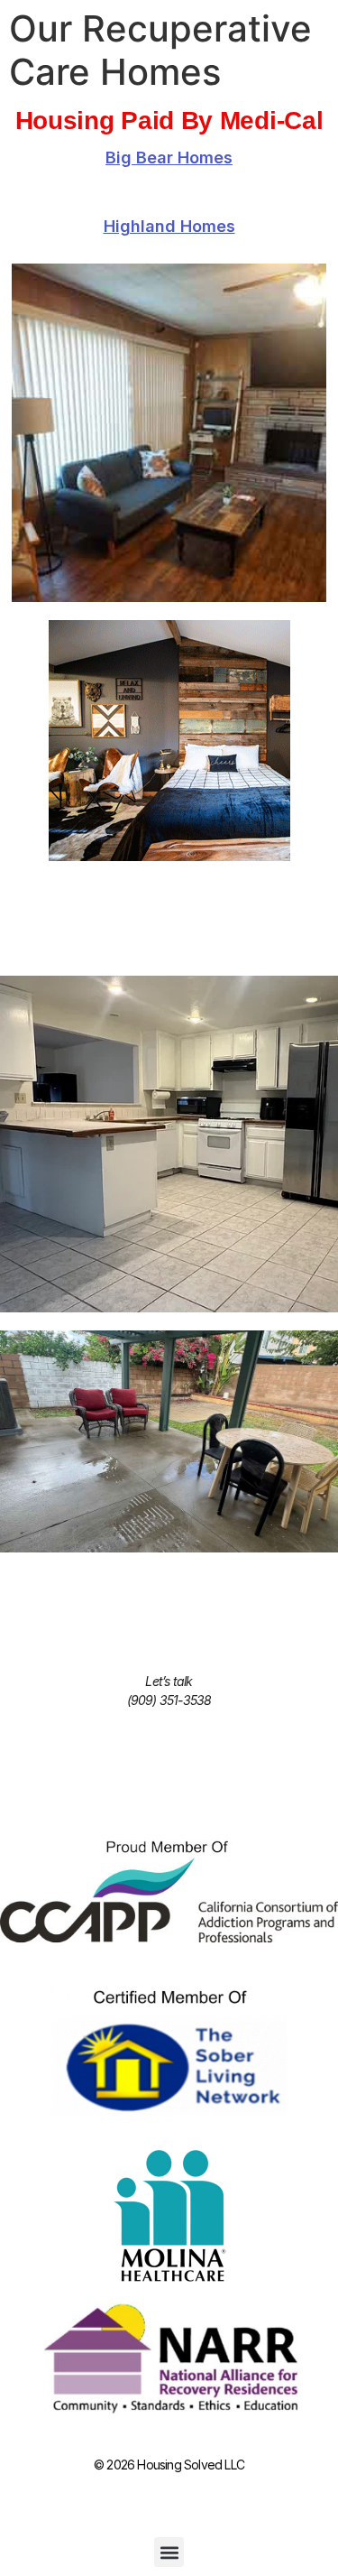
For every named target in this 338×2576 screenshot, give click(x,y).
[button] (169, 2552)
